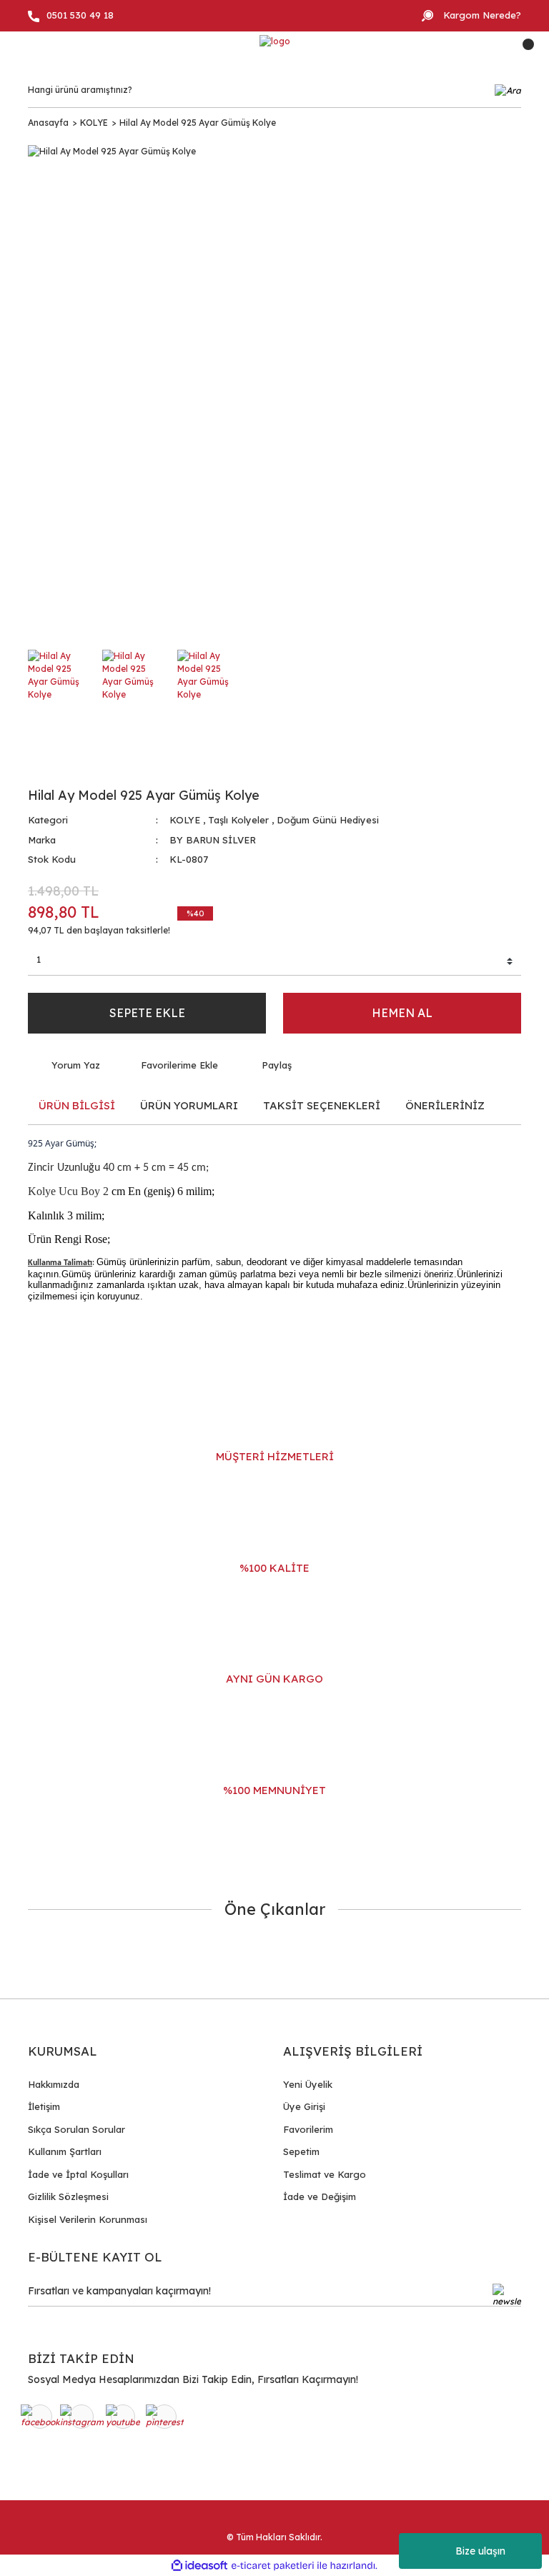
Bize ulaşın (480, 2551)
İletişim (44, 2106)
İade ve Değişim (320, 2196)
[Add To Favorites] (170, 1066)
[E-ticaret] (273, 2565)
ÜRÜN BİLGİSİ (77, 1105)
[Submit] (507, 2295)
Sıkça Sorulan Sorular (76, 2129)
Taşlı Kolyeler (238, 820)
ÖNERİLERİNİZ (445, 1105)
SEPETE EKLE (147, 1013)
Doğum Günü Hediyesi (328, 820)
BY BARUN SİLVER (213, 840)
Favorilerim (308, 2129)
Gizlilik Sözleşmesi (68, 2196)
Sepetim (301, 2151)
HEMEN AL (402, 1013)
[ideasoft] (199, 2566)
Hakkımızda (54, 2084)
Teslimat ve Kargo (325, 2174)
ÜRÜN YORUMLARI (189, 1105)
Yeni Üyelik (308, 2084)
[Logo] (275, 42)
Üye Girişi (304, 2106)
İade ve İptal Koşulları (78, 2174)
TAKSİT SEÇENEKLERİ (322, 1105)
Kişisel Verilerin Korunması (88, 2219)
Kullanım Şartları (65, 2151)
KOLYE (185, 820)
